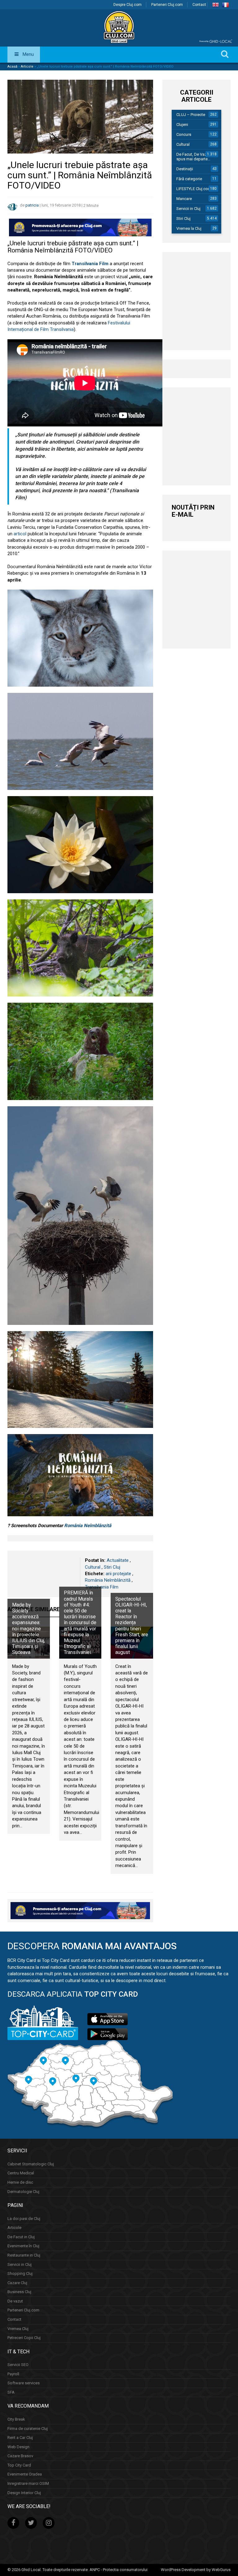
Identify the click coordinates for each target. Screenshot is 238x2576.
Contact (199, 5)
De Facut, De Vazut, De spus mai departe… (197, 157)
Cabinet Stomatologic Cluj (31, 2164)
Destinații (185, 169)
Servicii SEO (18, 2365)
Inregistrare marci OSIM (28, 2483)
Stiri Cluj (112, 1567)
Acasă (12, 67)
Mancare (184, 199)
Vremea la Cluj (189, 228)
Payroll (13, 2374)
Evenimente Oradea (25, 2474)
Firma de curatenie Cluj (28, 2429)
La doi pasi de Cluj (24, 2219)
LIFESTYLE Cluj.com (194, 189)
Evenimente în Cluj (23, 2246)
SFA (11, 2392)
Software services (24, 2383)
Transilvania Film (102, 1587)
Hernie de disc (20, 2182)
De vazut (15, 2301)
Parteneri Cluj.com (167, 5)
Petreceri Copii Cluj (24, 2338)
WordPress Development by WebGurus (196, 2570)
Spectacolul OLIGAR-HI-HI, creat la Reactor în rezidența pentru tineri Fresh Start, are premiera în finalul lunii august (132, 1626)
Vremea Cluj (18, 2329)
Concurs (184, 134)
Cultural (93, 1567)
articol (20, 534)
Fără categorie (189, 179)
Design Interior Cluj (24, 2493)
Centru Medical (21, 2173)
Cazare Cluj (17, 2283)
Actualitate (118, 1560)
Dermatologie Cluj (23, 2192)
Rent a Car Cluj (20, 2438)
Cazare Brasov (20, 2456)
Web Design (18, 2447)
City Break (16, 2419)
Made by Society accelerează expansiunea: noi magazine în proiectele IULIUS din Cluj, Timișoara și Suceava (29, 1629)
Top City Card (19, 2465)
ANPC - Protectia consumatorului (119, 2570)
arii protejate (118, 1574)
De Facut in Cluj (21, 2237)
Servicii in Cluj (188, 209)
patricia (32, 205)
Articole (27, 67)
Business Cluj (19, 2292)
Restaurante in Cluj (24, 2255)
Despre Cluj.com (128, 5)
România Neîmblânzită (88, 1526)
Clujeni (182, 125)
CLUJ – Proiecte (191, 115)
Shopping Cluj (20, 2273)
